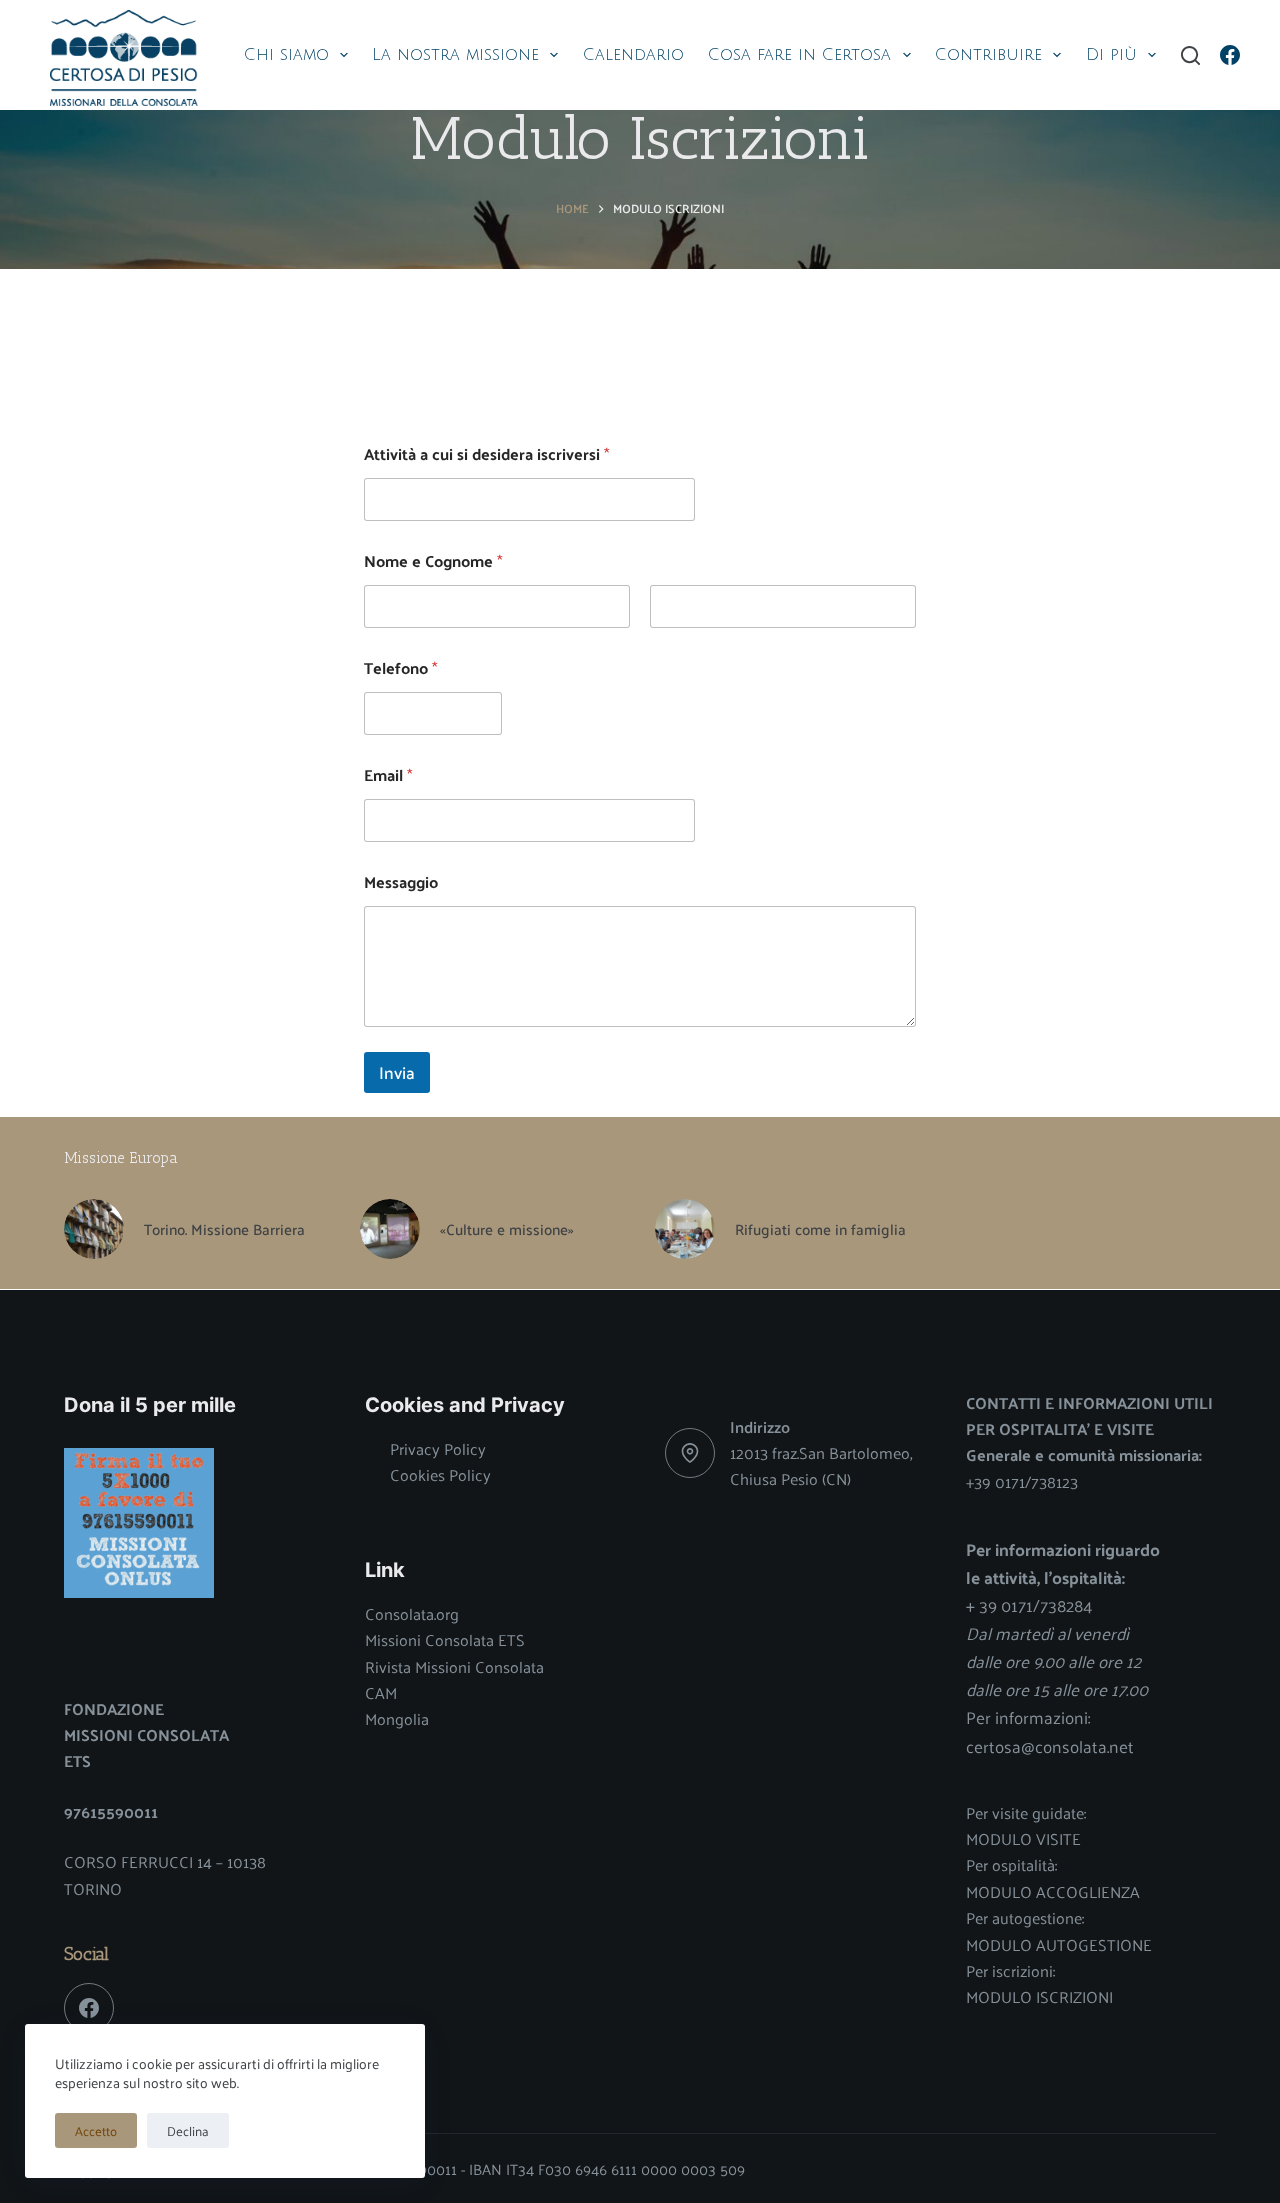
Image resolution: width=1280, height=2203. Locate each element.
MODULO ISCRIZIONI (1039, 1996)
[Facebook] (1230, 55)
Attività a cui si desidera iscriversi (486, 453)
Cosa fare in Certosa (799, 55)
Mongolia (397, 1718)
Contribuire (988, 55)
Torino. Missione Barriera (224, 1229)
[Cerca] (1190, 55)
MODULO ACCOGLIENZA (1053, 1891)
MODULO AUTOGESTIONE (1059, 1944)
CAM (381, 1692)
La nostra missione (455, 55)
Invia (397, 1072)
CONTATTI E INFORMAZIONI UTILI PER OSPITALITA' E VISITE (1089, 1415)
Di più (1111, 55)
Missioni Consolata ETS (445, 1639)
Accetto (96, 2130)
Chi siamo (286, 55)
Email (388, 774)
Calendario (633, 55)
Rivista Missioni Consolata (454, 1666)
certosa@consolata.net (1050, 1746)
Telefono (400, 667)
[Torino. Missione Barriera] (94, 1229)
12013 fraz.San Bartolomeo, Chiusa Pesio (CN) (821, 1465)
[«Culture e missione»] (390, 1229)
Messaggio (401, 881)
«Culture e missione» (507, 1229)
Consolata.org (412, 1613)
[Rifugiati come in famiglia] (685, 1229)
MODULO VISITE (1023, 1838)
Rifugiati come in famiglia (820, 1229)
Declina (188, 2130)
